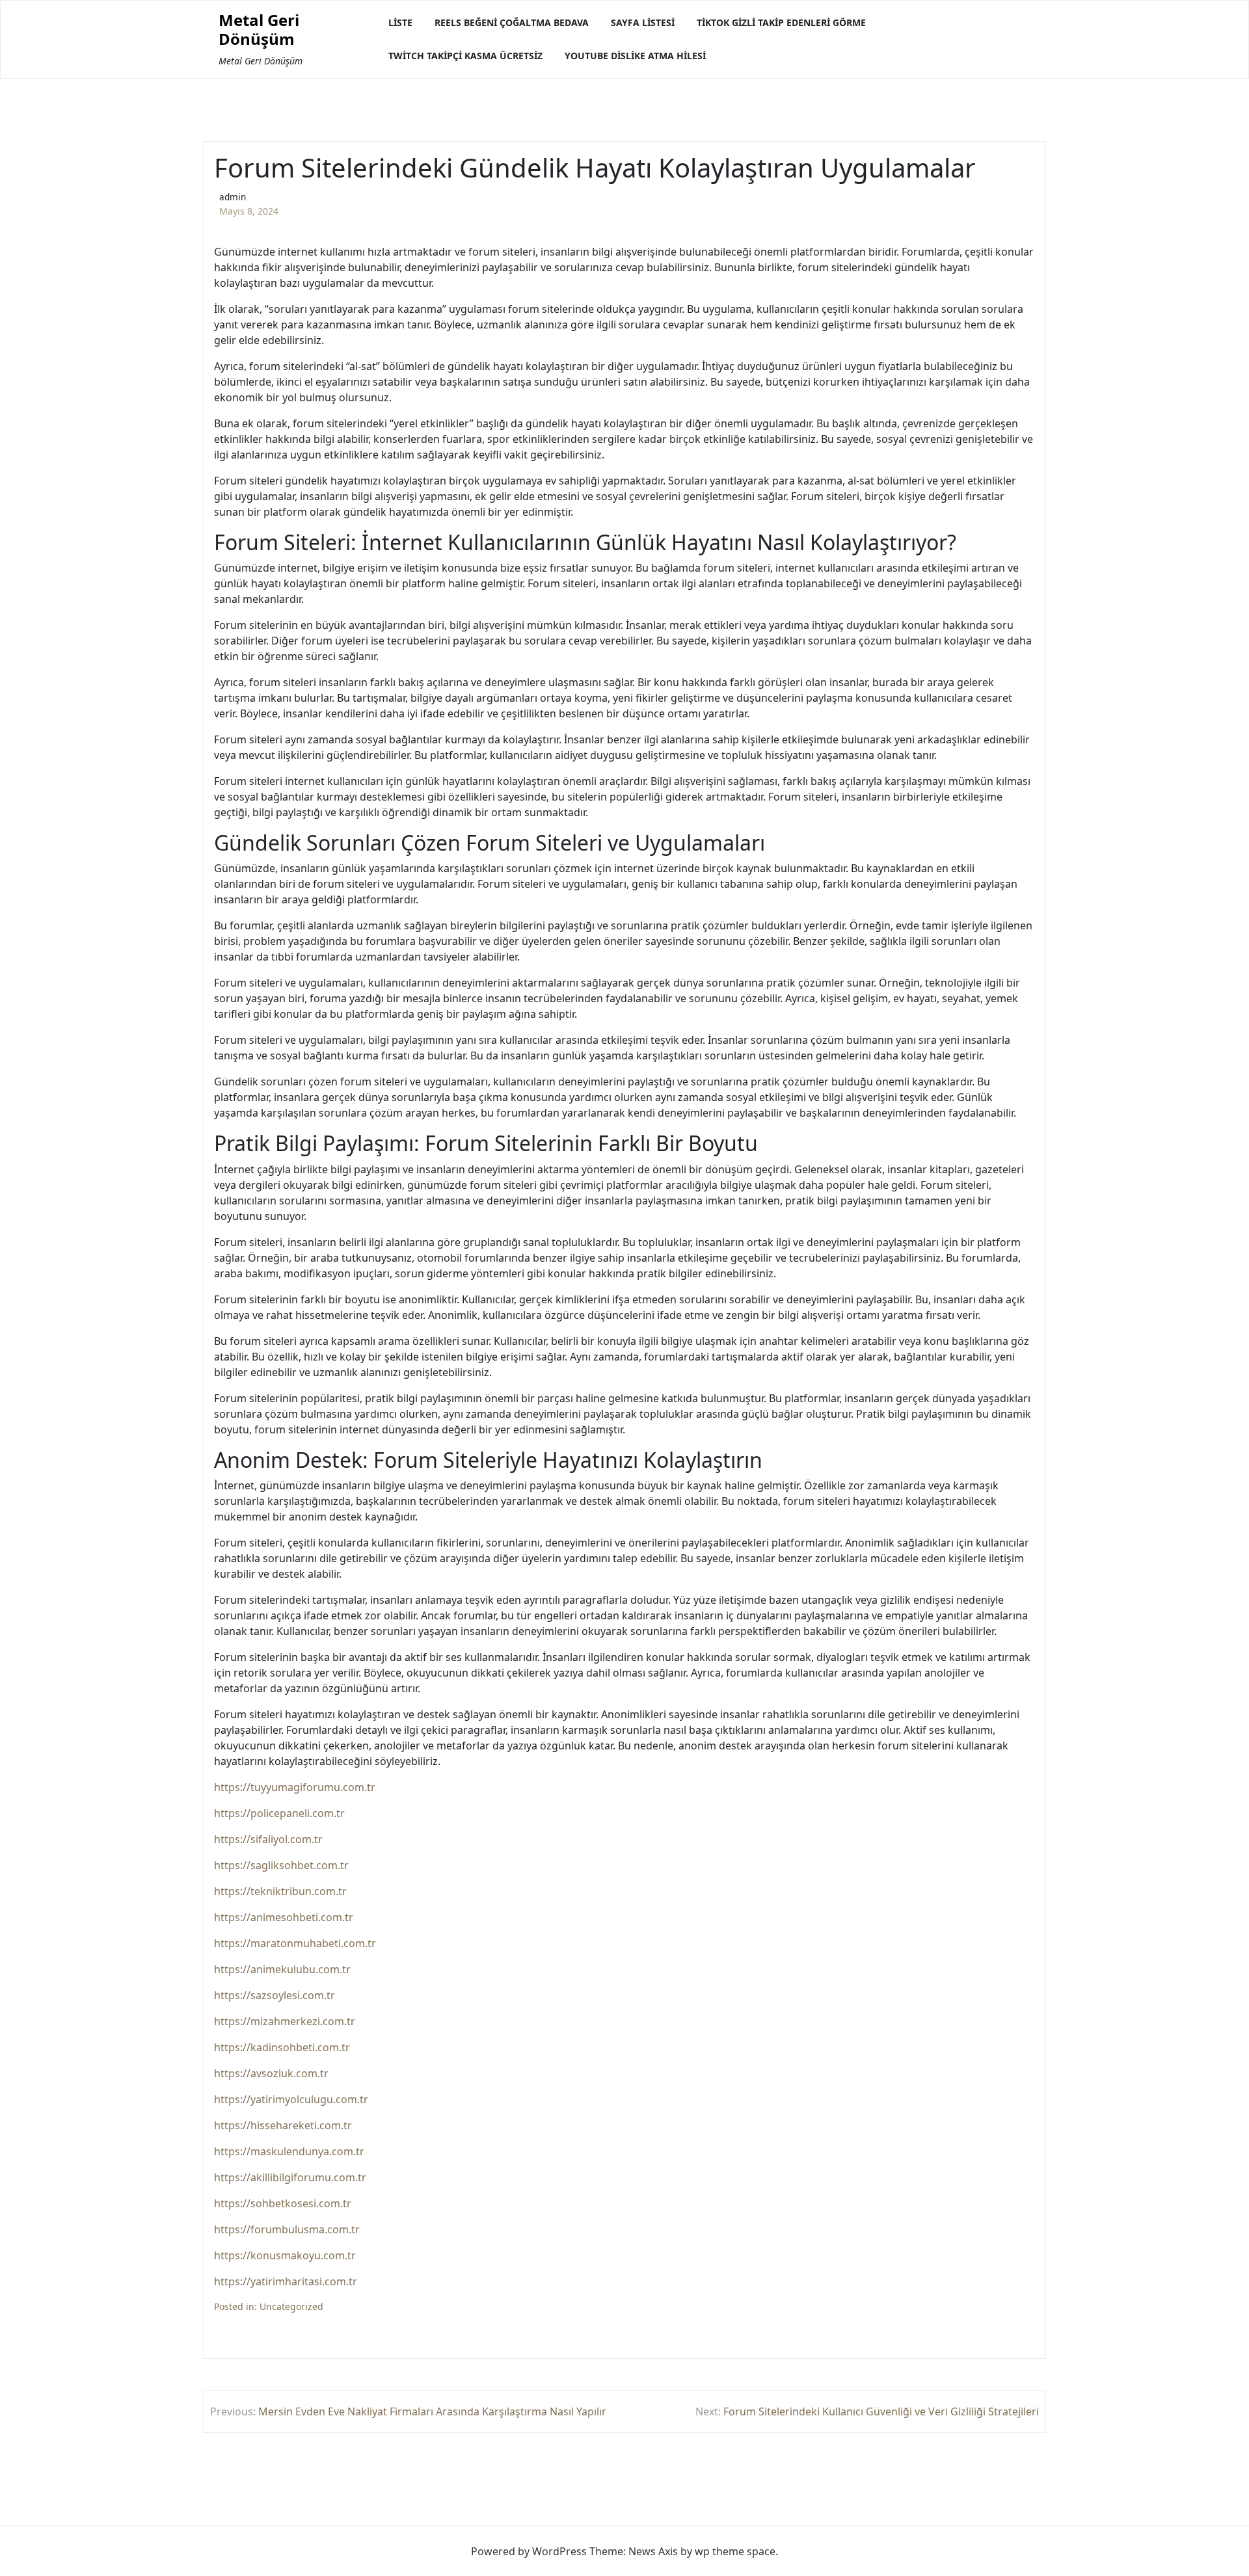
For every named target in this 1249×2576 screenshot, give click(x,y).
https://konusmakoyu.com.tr (285, 2255)
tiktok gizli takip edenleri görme (781, 22)
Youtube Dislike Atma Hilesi (635, 56)
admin (233, 197)
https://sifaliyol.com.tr (268, 1839)
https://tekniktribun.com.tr (280, 1891)
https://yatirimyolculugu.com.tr (291, 2099)
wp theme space (735, 2551)
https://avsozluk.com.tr (271, 2073)
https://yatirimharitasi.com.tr (286, 2281)
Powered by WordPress (529, 2551)
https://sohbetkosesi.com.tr (283, 2203)
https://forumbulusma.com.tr (287, 2229)
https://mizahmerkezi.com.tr (285, 2021)
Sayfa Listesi (643, 22)
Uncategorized (291, 2306)
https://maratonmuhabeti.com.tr (295, 1943)
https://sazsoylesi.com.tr (275, 1995)
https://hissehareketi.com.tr (283, 2125)
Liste (400, 22)
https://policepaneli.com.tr (279, 1813)
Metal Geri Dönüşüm (259, 30)
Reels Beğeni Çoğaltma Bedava (512, 22)
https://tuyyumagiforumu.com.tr (295, 1787)
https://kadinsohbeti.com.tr (282, 2047)
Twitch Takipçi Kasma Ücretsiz (465, 56)
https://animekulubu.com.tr (282, 1969)
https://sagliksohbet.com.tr (281, 1865)
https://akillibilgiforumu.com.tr (290, 2177)
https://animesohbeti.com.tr (284, 1917)
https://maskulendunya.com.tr (289, 2151)
